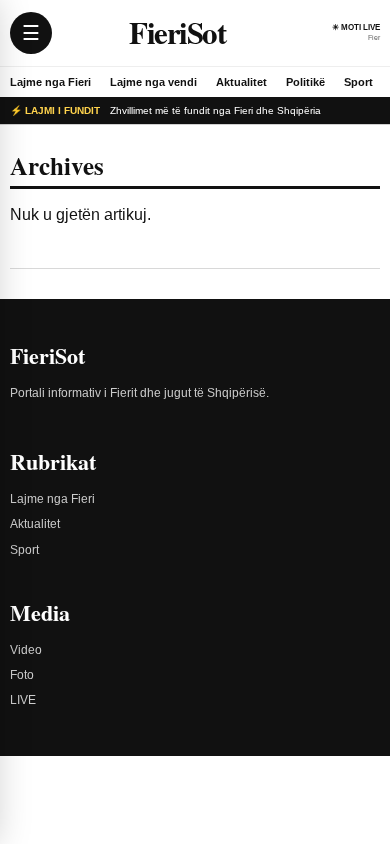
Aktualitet (241, 82)
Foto (22, 675)
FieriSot (177, 33)
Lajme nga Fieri (50, 82)
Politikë (305, 82)
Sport (358, 82)
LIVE (23, 700)
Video (26, 650)
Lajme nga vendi (153, 82)
